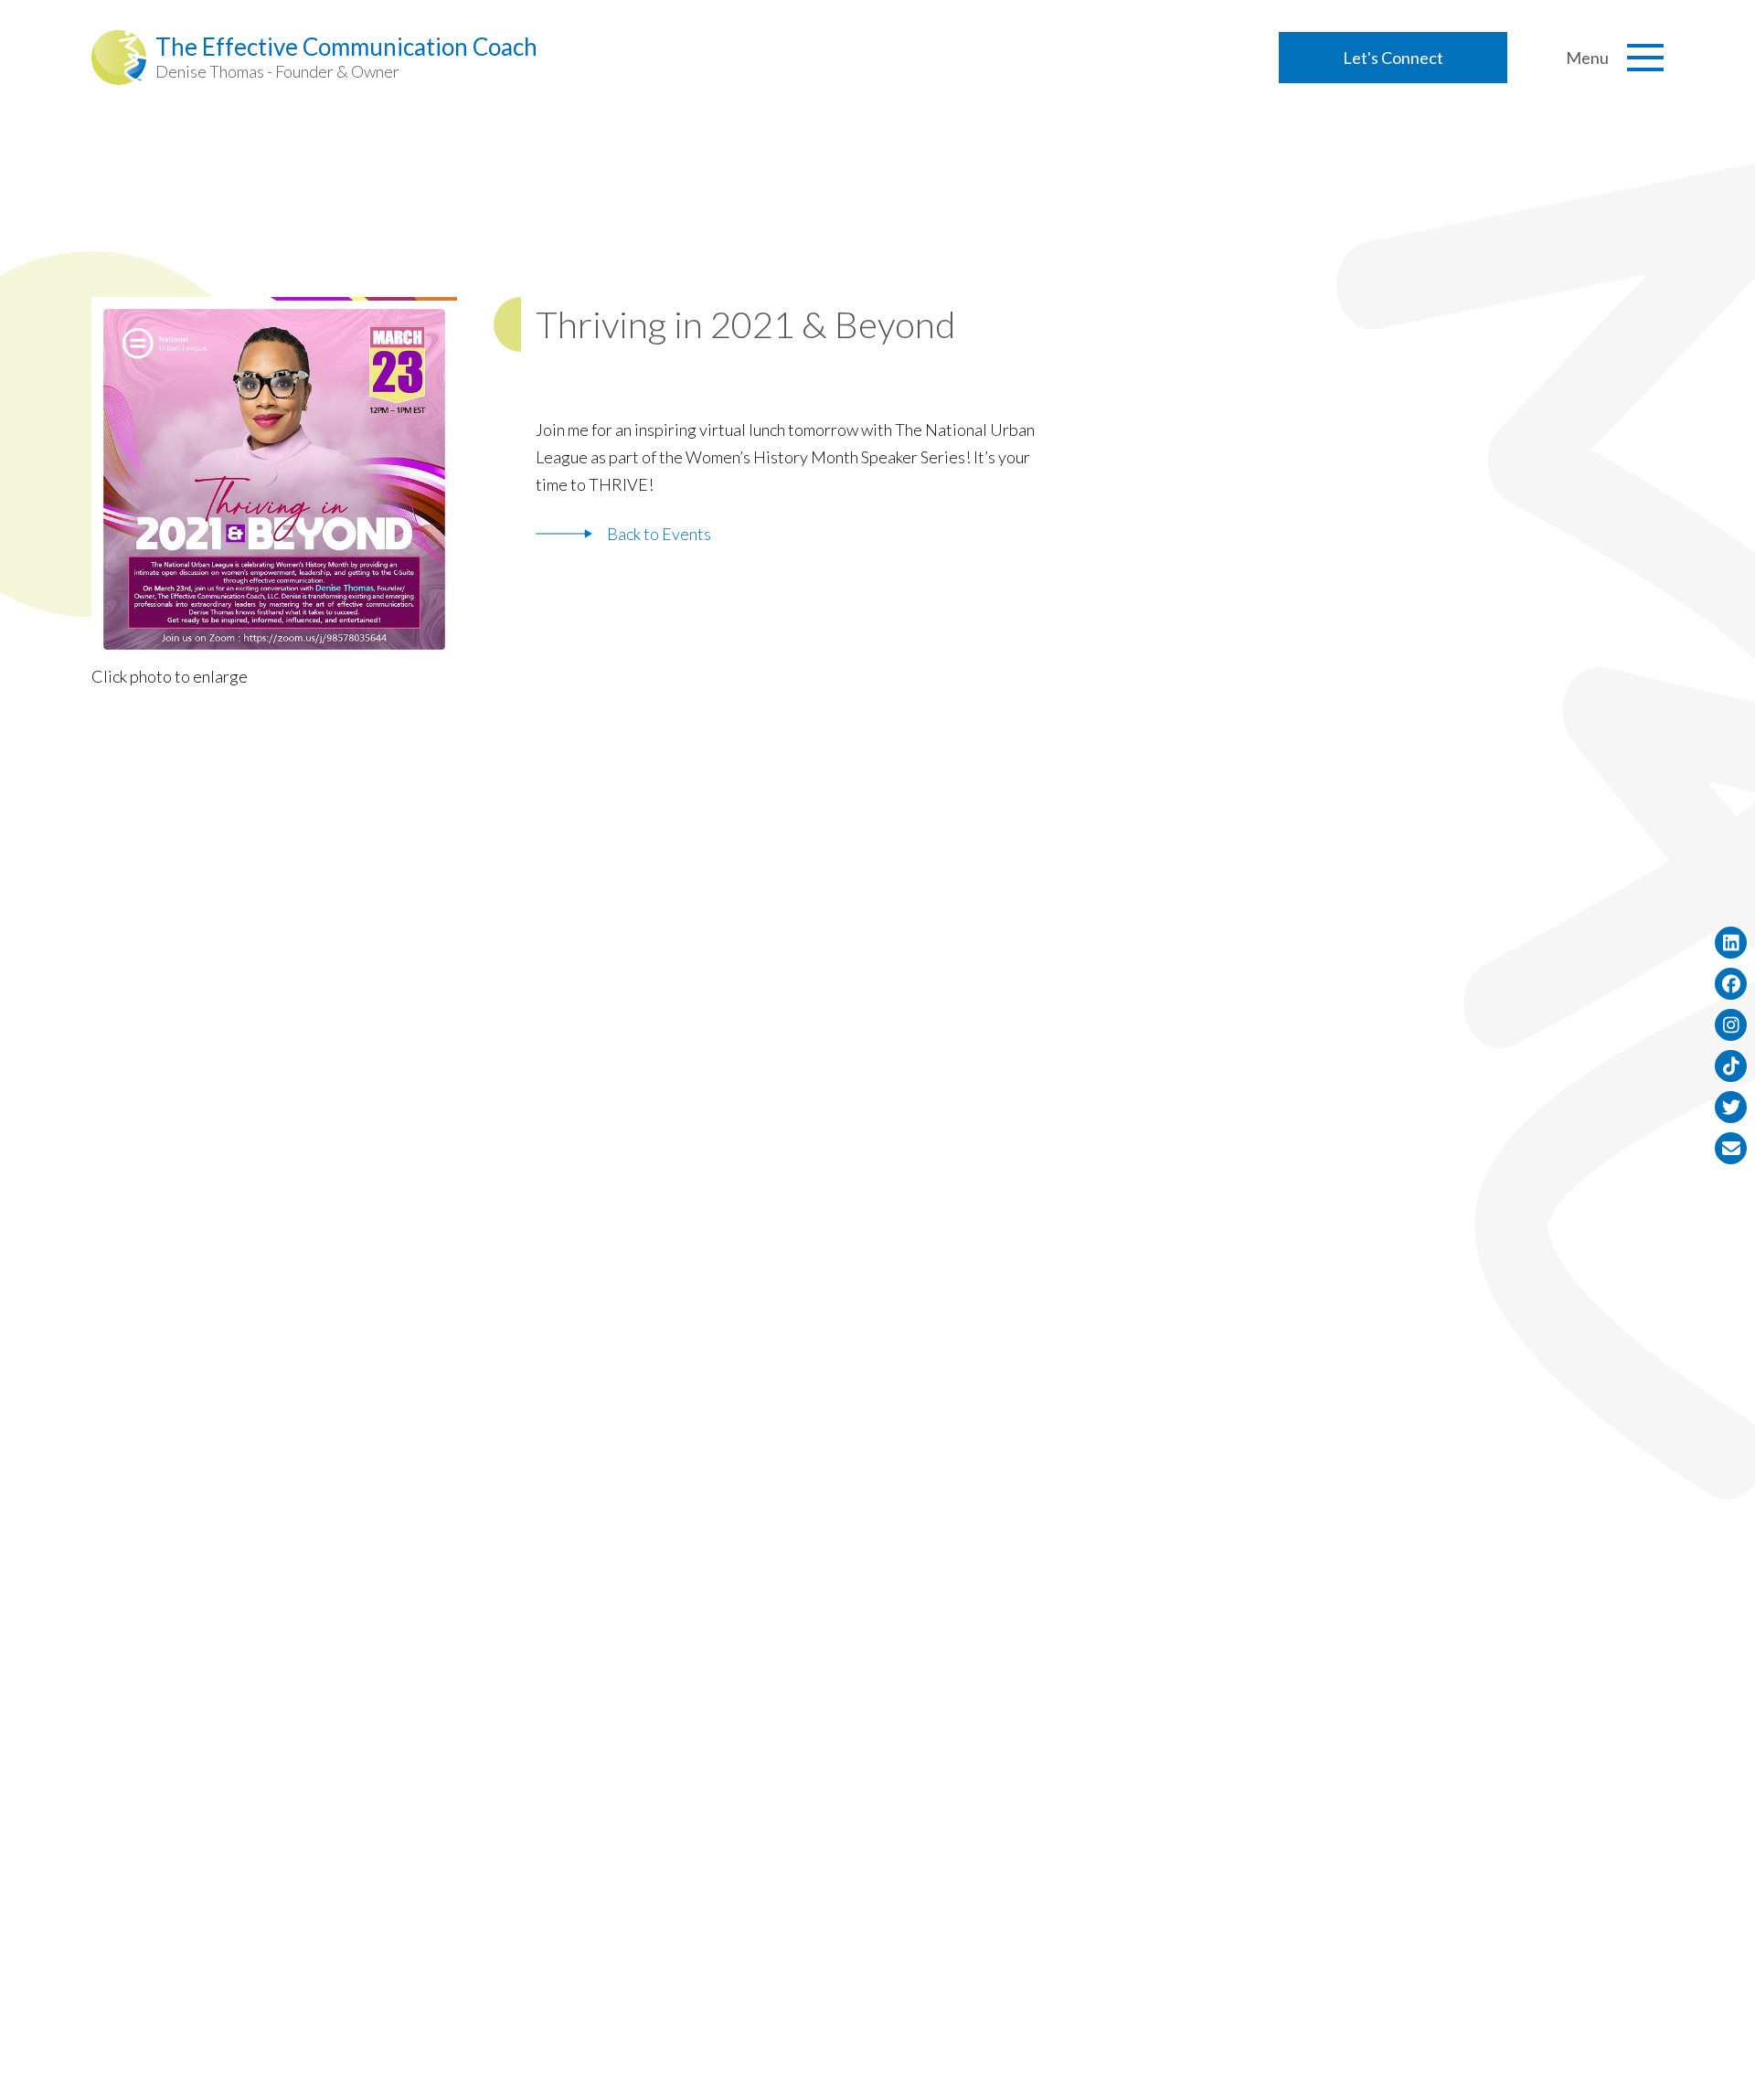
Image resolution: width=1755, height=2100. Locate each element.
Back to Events (659, 534)
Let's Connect (1393, 58)
